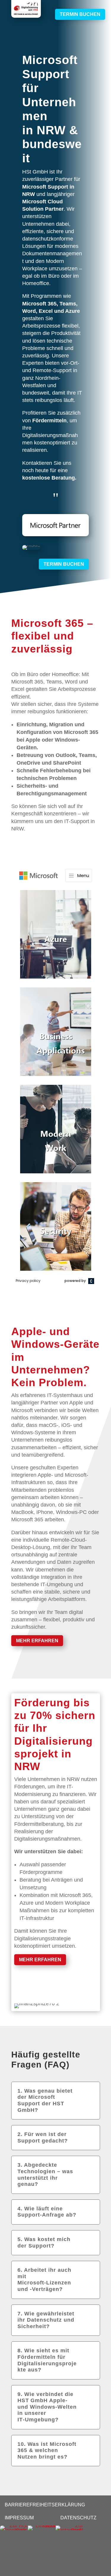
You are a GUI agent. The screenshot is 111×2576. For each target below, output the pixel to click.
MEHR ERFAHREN (37, 1641)
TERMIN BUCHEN (80, 14)
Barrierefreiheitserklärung (45, 2505)
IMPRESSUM (19, 2518)
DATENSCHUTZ (78, 2518)
